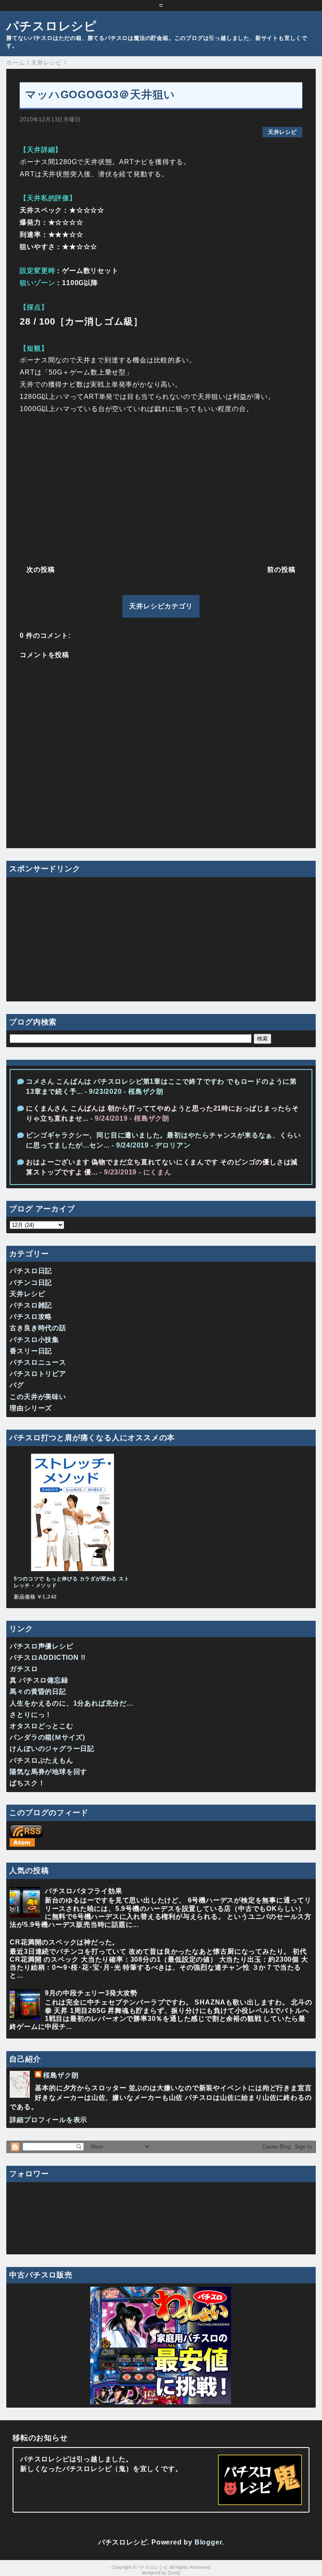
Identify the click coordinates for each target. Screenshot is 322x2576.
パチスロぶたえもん (41, 1760)
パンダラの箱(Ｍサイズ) (47, 1737)
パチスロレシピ (52, 26)
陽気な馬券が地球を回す (48, 1772)
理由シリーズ (31, 1408)
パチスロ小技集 (34, 1340)
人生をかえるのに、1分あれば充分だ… (71, 1703)
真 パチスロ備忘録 (39, 1680)
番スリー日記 (31, 1351)
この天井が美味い (38, 1397)
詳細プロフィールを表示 (48, 2120)
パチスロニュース (38, 1362)
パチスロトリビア (38, 1374)
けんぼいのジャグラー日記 (52, 1749)
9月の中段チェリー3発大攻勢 (91, 1993)
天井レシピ (282, 132)
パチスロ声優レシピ (41, 1646)
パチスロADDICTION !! (48, 1657)
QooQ (174, 2573)
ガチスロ (24, 1669)
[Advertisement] (161, 487)
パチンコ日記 (31, 1283)
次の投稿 (40, 570)
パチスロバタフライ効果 (84, 1891)
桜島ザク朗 (61, 2075)
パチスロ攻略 (31, 1317)
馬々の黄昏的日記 (38, 1692)
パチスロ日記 (31, 1271)
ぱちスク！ (27, 1783)
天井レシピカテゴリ (161, 606)
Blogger (208, 2542)
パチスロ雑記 (31, 1305)
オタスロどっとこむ (41, 1726)
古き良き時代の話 (38, 1328)
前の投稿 (281, 570)
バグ (17, 1385)
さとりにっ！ (31, 1715)
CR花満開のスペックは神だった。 (64, 1942)
